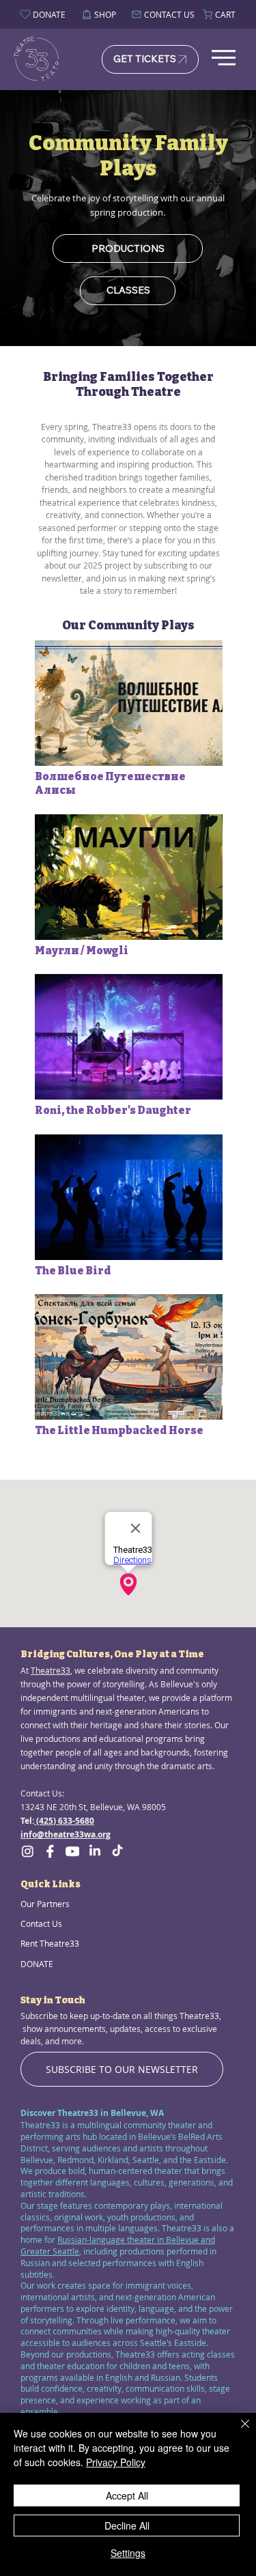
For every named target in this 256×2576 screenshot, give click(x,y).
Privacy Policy (116, 2462)
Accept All (127, 2495)
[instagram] (27, 1851)
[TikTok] (117, 1851)
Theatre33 (51, 1671)
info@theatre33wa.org (66, 1834)
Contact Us (41, 1923)
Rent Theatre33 (50, 1943)
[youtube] (72, 1851)
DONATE (37, 1964)
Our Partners (45, 1904)
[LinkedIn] (95, 1851)
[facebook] (50, 1851)
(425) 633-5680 (64, 1821)
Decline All (127, 2525)
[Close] (237, 2432)
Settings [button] (128, 2553)
